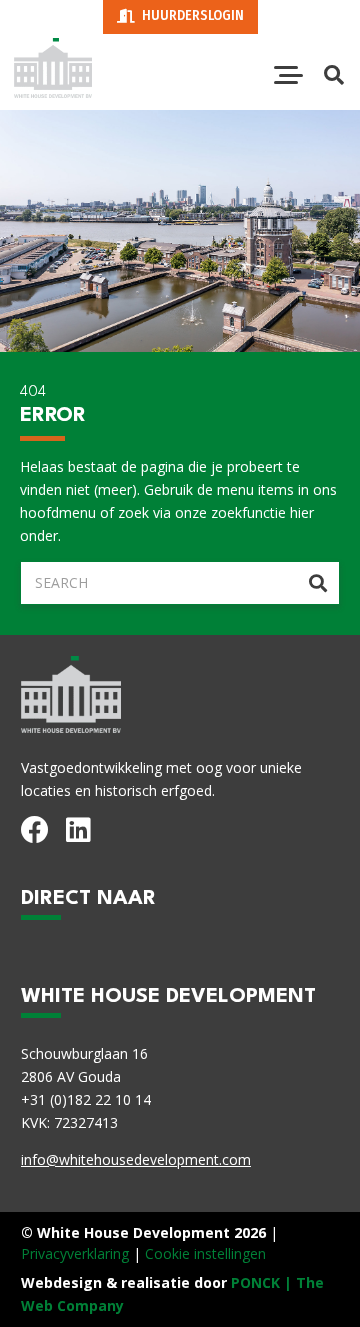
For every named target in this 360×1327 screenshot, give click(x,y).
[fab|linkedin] (78, 830)
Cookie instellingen (205, 1253)
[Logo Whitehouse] (53, 68)
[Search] (318, 583)
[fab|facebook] (35, 830)
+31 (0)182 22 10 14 (86, 1099)
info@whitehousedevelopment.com (136, 1159)
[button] (289, 75)
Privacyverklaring (75, 1253)
